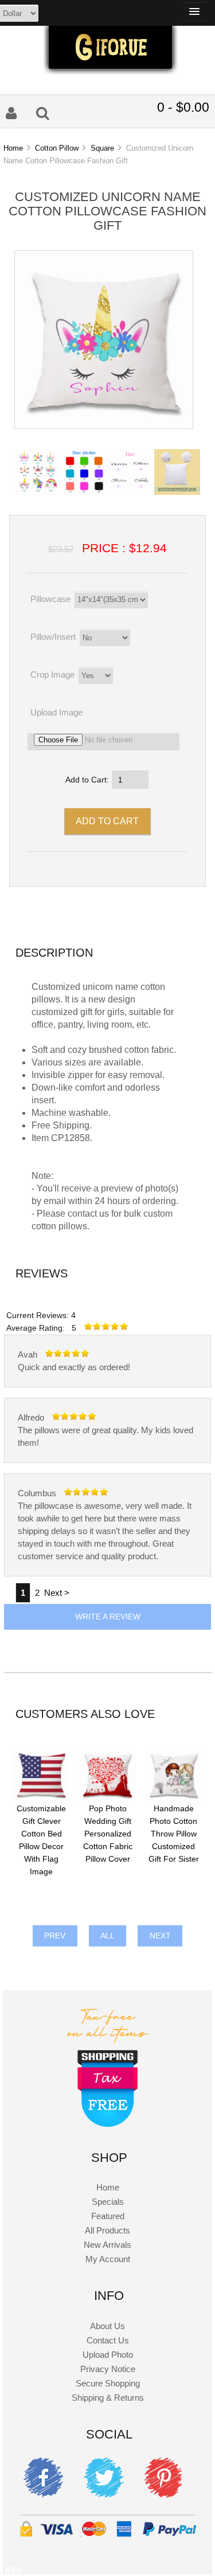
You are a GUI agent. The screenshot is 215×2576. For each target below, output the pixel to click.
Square (102, 148)
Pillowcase (50, 599)
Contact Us (108, 2340)
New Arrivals (107, 2245)
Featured (108, 2216)
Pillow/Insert (53, 637)
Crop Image (52, 675)
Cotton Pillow (57, 148)
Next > (57, 1593)
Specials (108, 2202)
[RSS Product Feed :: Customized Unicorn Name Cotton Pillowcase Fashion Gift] (13, 2572)
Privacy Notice (108, 2369)
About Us (107, 2326)
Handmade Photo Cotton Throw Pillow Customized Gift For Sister (174, 1834)
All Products (107, 2230)
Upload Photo (108, 2355)
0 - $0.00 (183, 107)
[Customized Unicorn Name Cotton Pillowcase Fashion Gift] (104, 426)
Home (13, 148)
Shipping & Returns (108, 2398)
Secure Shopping (108, 2383)
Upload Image (56, 712)
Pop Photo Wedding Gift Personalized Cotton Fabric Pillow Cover (108, 1834)
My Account (108, 2259)
